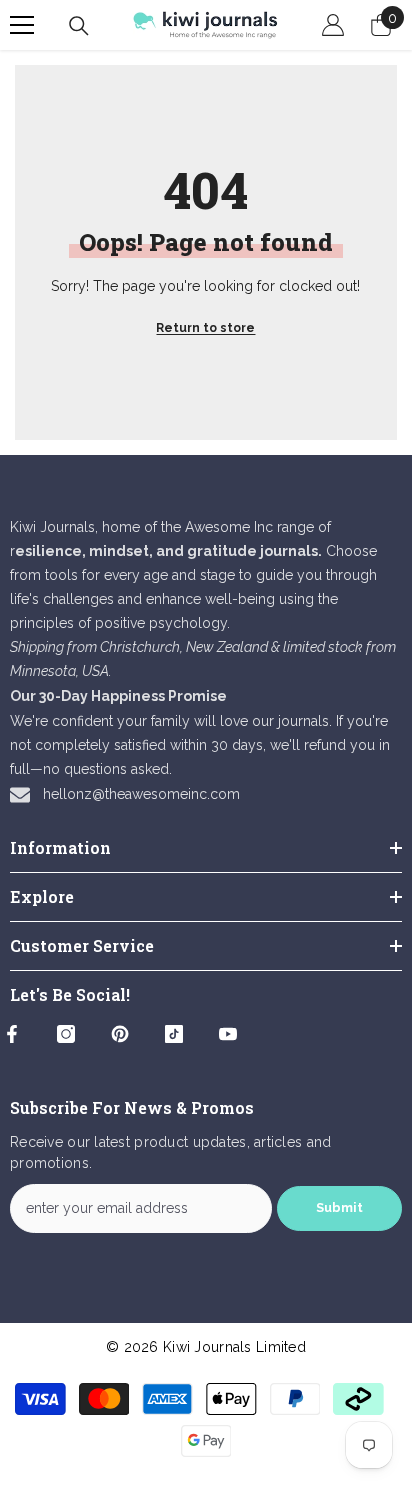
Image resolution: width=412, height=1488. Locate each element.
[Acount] (333, 25)
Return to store (205, 328)
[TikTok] (174, 1034)
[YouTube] (228, 1034)
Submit (339, 1207)
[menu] (22, 25)
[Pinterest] (120, 1034)
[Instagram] (66, 1034)
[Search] (79, 26)
